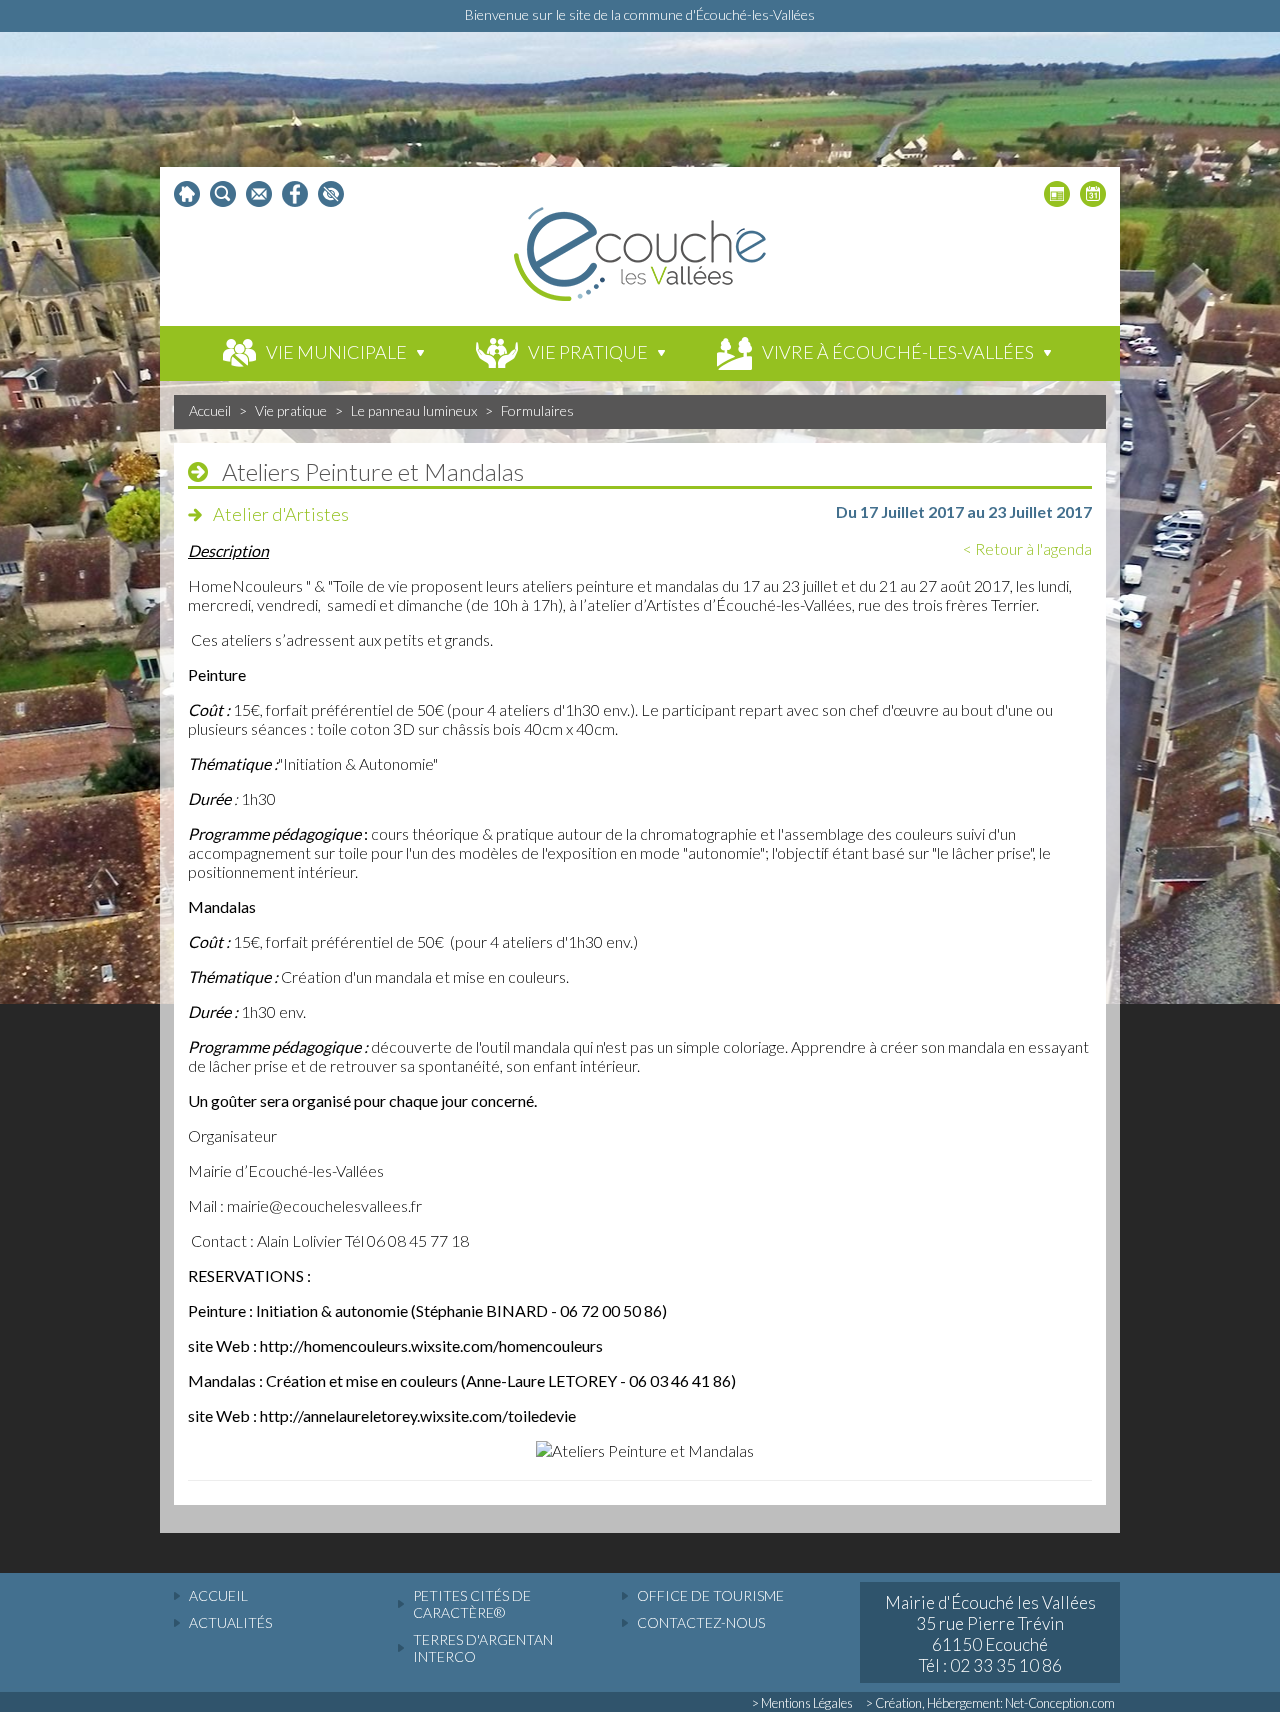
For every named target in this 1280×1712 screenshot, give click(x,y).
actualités (230, 1622)
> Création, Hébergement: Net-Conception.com (990, 1703)
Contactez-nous (701, 1622)
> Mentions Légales (802, 1703)
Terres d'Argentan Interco (483, 1648)
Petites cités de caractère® (472, 1604)
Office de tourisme (710, 1595)
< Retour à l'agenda (1027, 548)
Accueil (210, 410)
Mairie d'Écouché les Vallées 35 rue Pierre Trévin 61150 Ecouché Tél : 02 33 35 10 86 (990, 1634)
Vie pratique (291, 410)
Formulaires (537, 410)
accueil (218, 1595)
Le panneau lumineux (414, 410)
